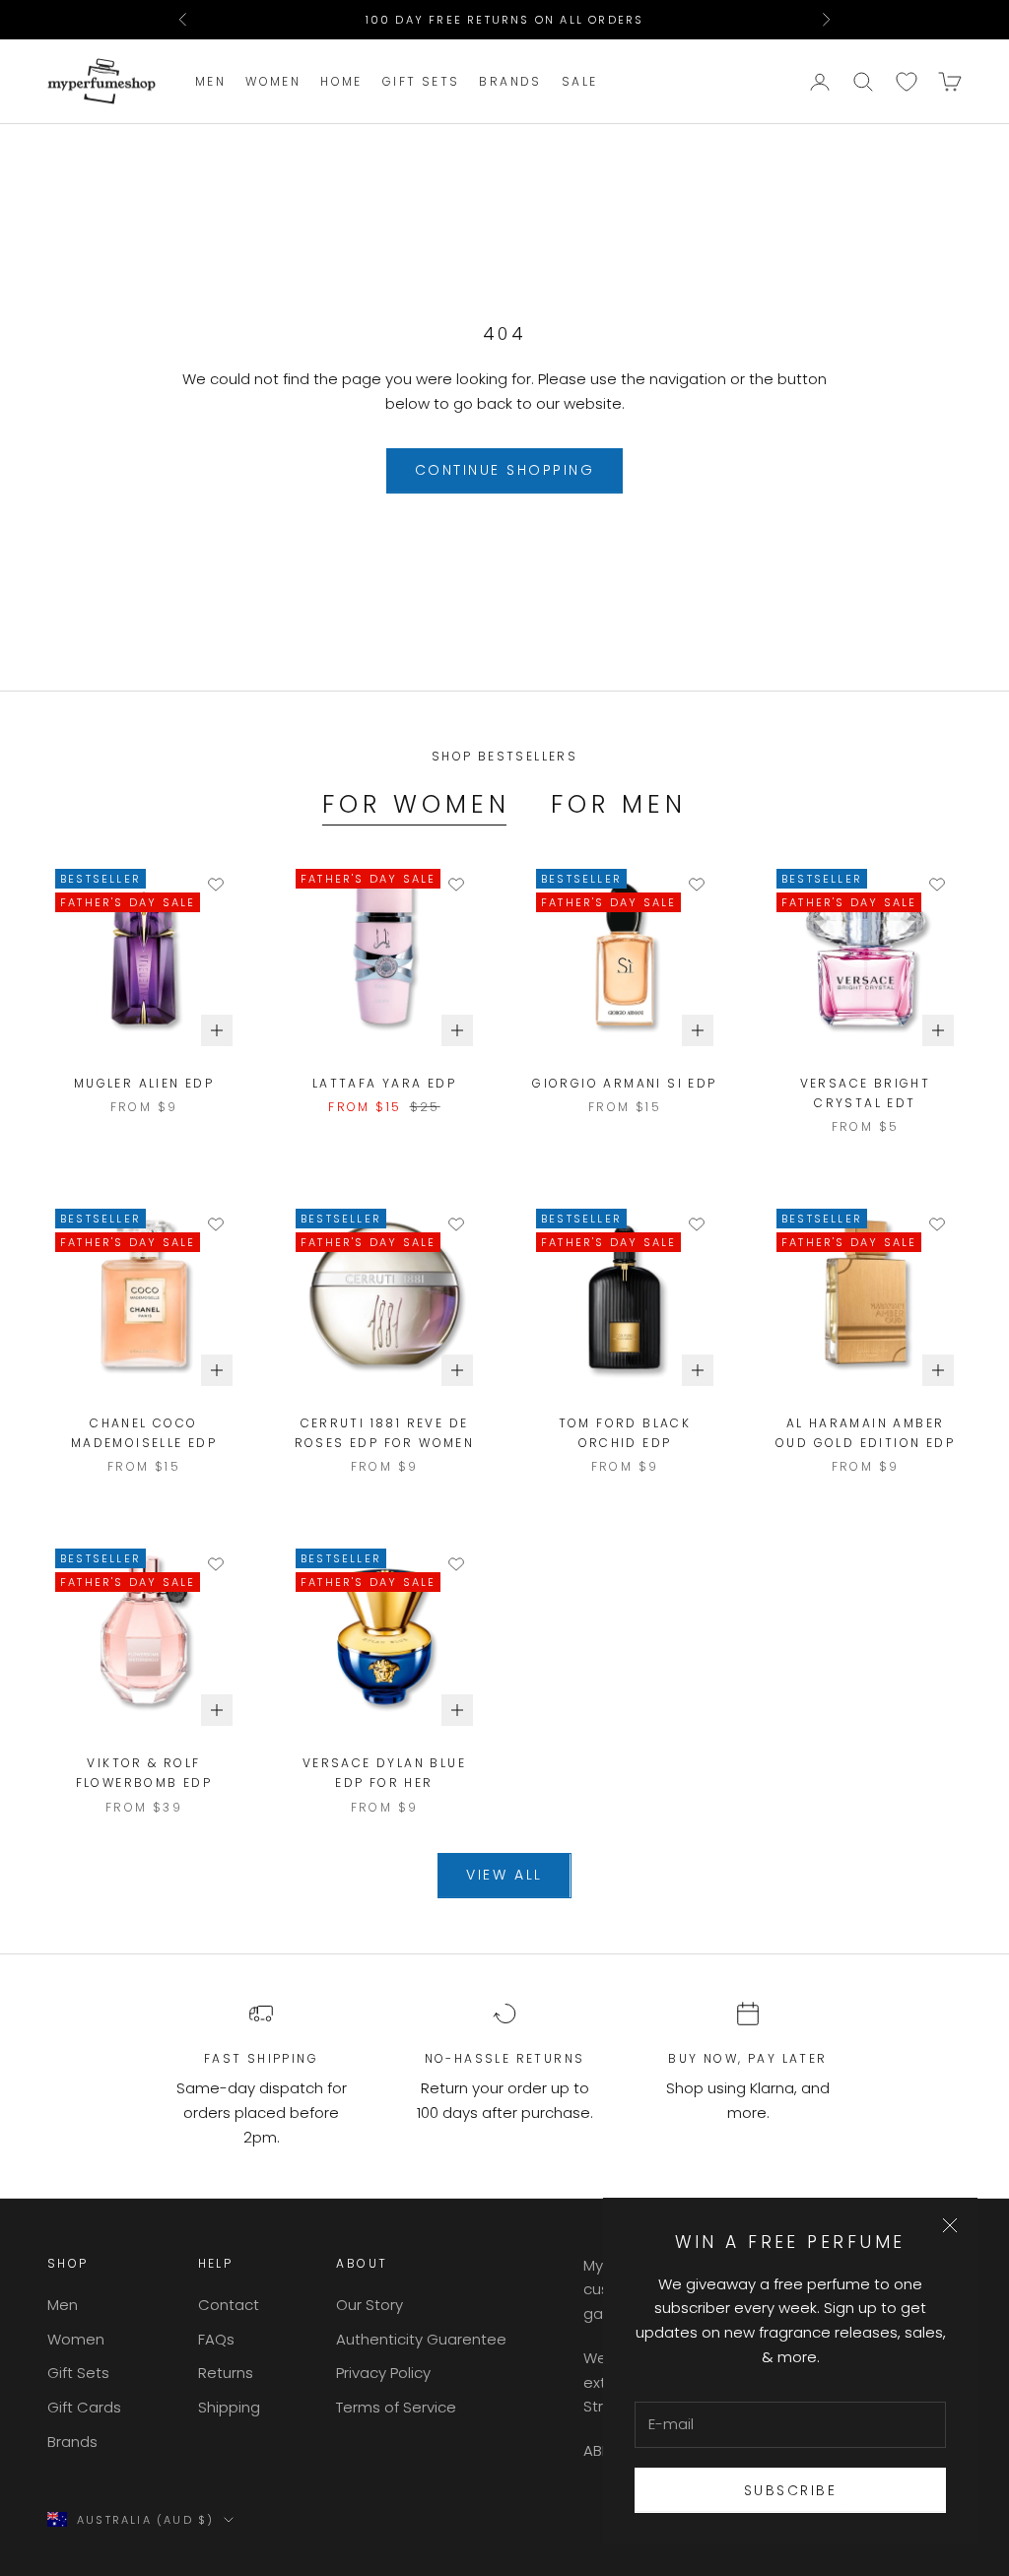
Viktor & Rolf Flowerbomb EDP (144, 1773)
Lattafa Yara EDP (384, 1083)
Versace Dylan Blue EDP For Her (384, 1773)
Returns (226, 2373)
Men (210, 81)
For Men (619, 804)
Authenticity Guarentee (421, 2339)
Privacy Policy (383, 2373)
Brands (510, 81)
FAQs (216, 2339)
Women (273, 81)
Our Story (370, 2305)
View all (504, 1875)
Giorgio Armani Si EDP (624, 1083)
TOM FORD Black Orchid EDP (625, 1433)
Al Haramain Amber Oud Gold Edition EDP (865, 1433)
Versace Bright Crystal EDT (866, 1093)
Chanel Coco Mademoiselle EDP (144, 1433)
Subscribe (791, 2490)
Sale (580, 81)
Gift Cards (84, 2407)
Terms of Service (396, 2407)
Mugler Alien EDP (144, 1083)
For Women (416, 804)
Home (341, 81)
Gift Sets (421, 81)
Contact (229, 2305)
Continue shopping (505, 470)
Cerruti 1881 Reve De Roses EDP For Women (385, 1433)
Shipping (229, 2407)
